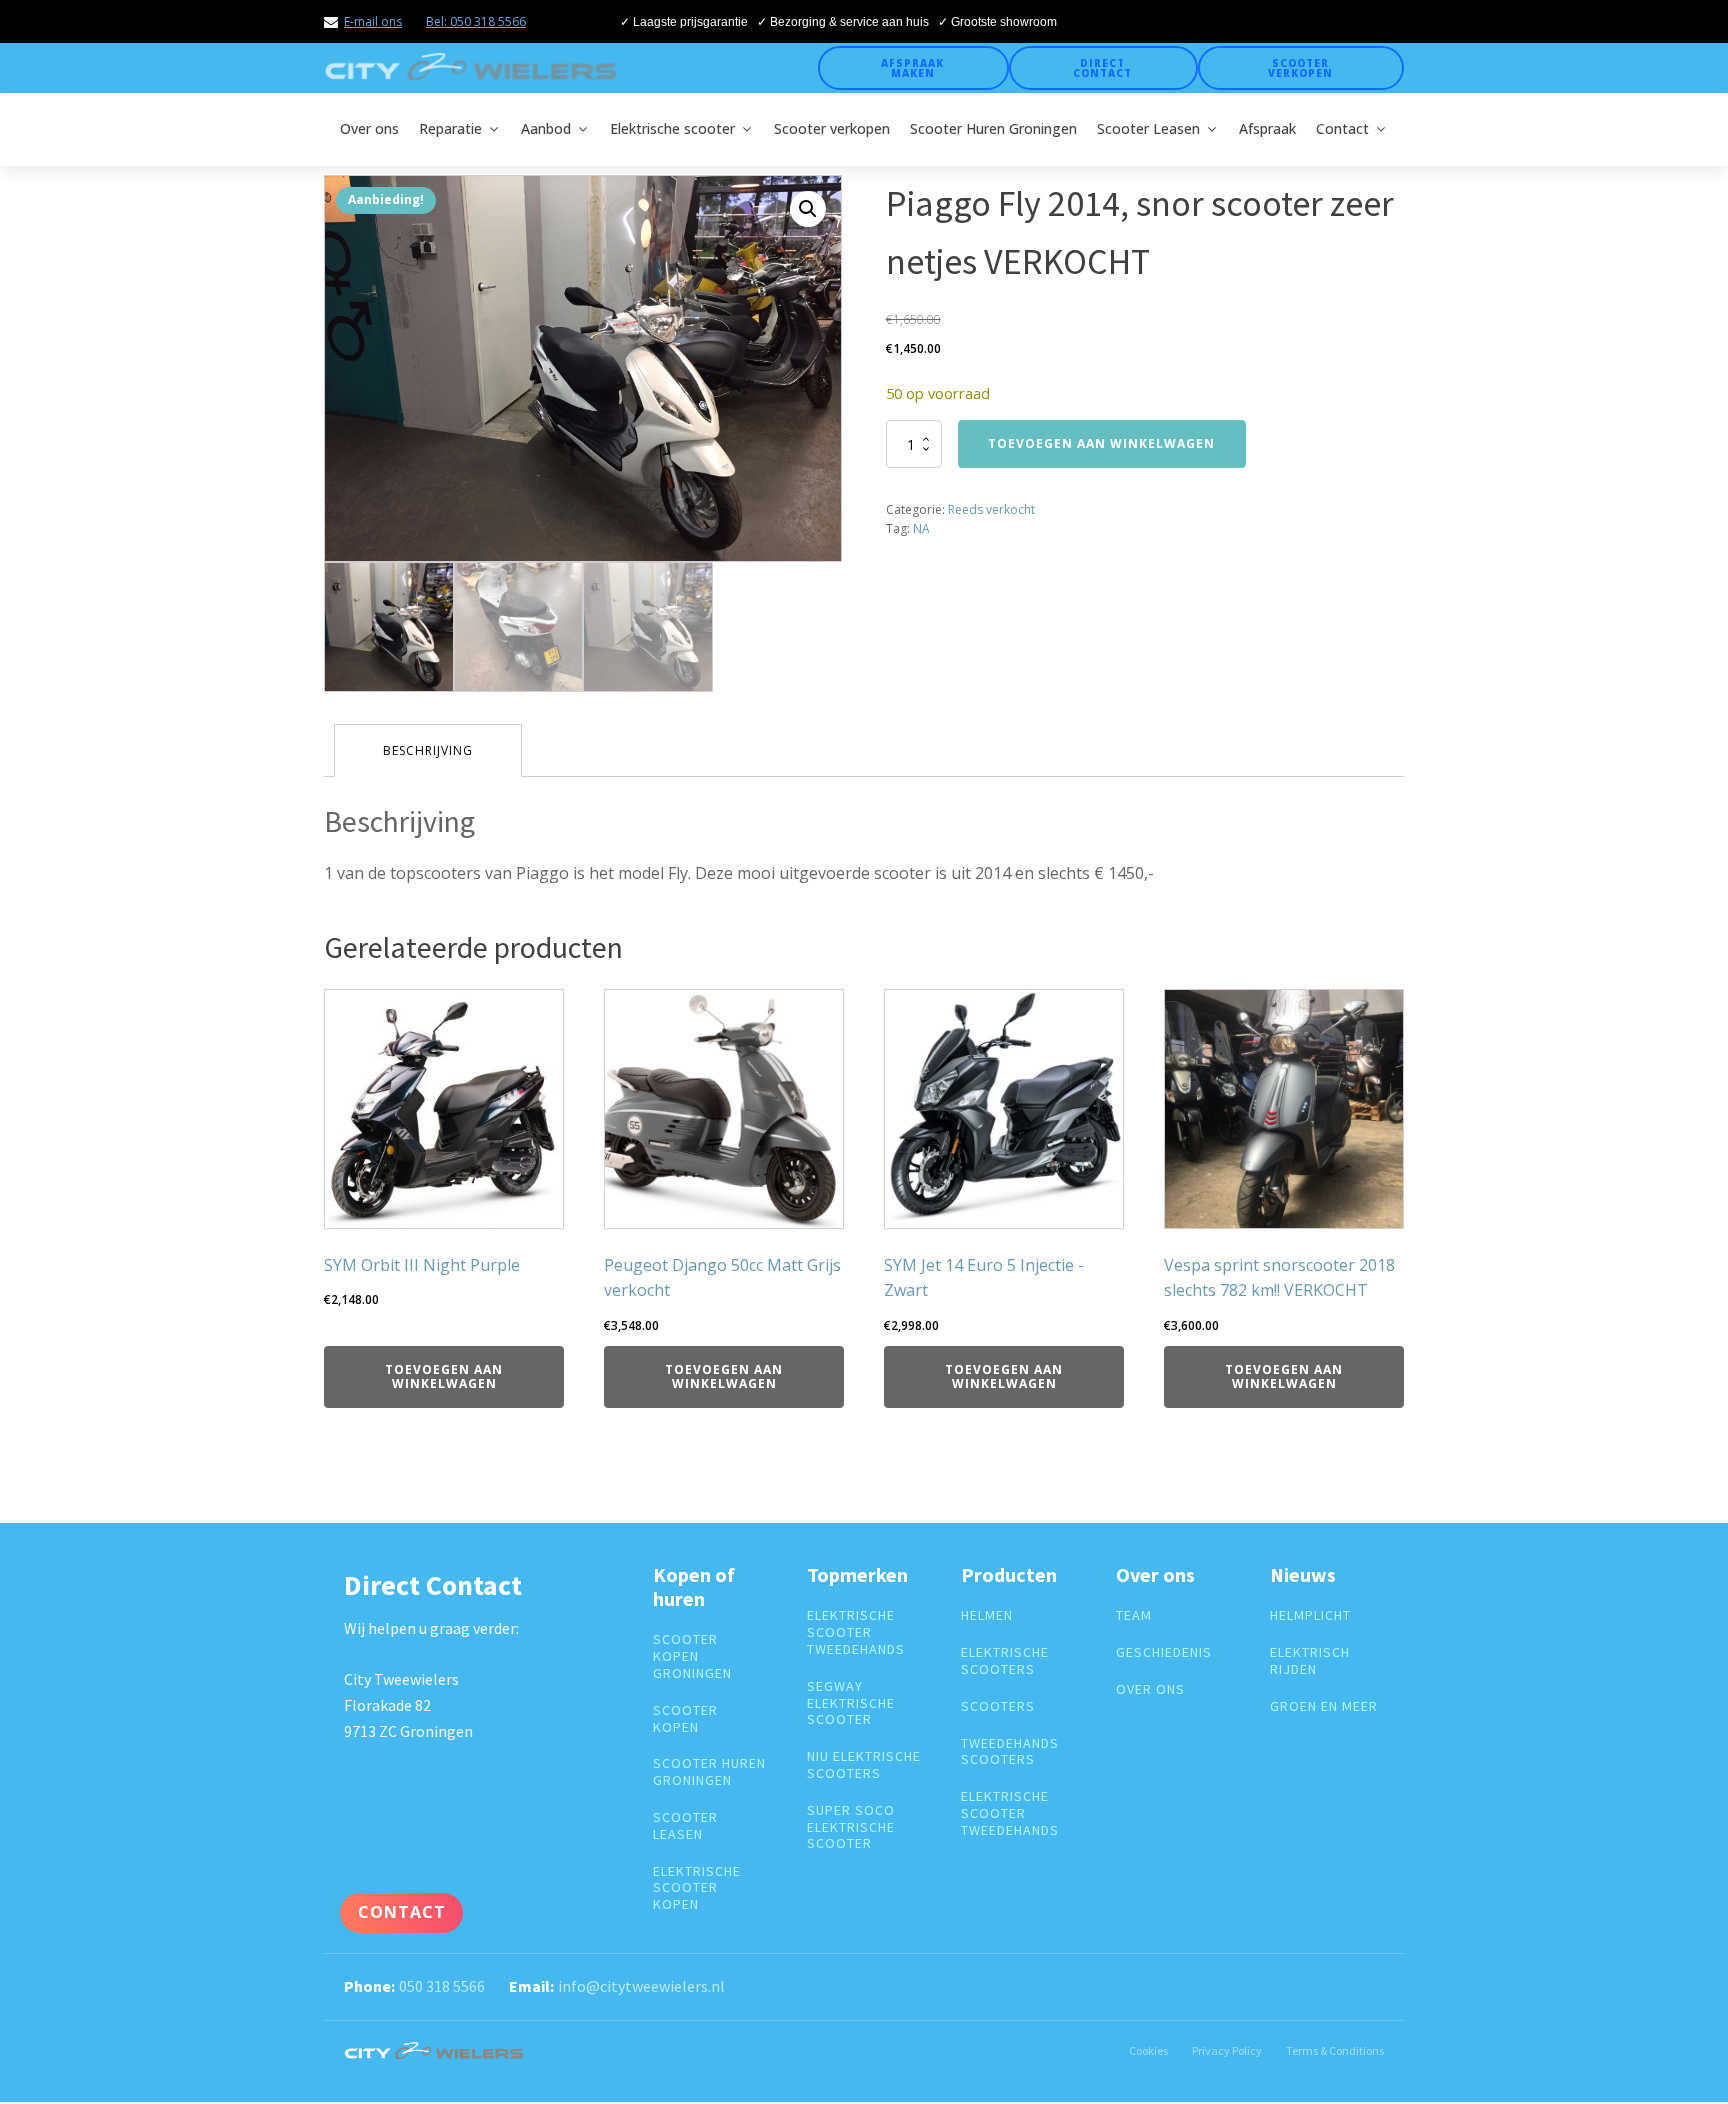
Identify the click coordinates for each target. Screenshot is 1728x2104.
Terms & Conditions (1335, 2050)
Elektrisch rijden (1310, 1661)
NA (921, 528)
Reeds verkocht (991, 509)
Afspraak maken (912, 68)
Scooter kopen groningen (692, 1656)
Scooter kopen (685, 1719)
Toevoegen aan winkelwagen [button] (444, 1376)
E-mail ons (373, 21)
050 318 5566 (442, 1986)
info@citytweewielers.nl (641, 1986)
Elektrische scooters (1005, 1661)
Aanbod (546, 128)
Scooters (998, 1706)
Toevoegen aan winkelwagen (1101, 443)
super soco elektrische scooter (851, 1827)
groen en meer (1324, 1706)
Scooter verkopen (1300, 68)
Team (1134, 1615)
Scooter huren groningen (709, 1772)
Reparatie (450, 128)
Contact (1342, 128)
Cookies (1148, 2050)
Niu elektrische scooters (864, 1765)
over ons (1150, 1689)
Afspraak (1267, 128)
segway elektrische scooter (851, 1703)
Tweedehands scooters (1010, 1752)
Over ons (369, 128)
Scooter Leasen (1148, 128)
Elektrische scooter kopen (697, 1888)
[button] (808, 209)
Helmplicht (1310, 1615)
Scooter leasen (685, 1826)
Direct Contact (1102, 68)
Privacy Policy (1227, 2050)
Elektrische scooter (672, 128)
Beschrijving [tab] (428, 750)
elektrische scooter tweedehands (856, 1632)
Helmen (987, 1615)
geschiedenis (1164, 1652)
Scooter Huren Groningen (993, 128)
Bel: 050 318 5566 (476, 21)
